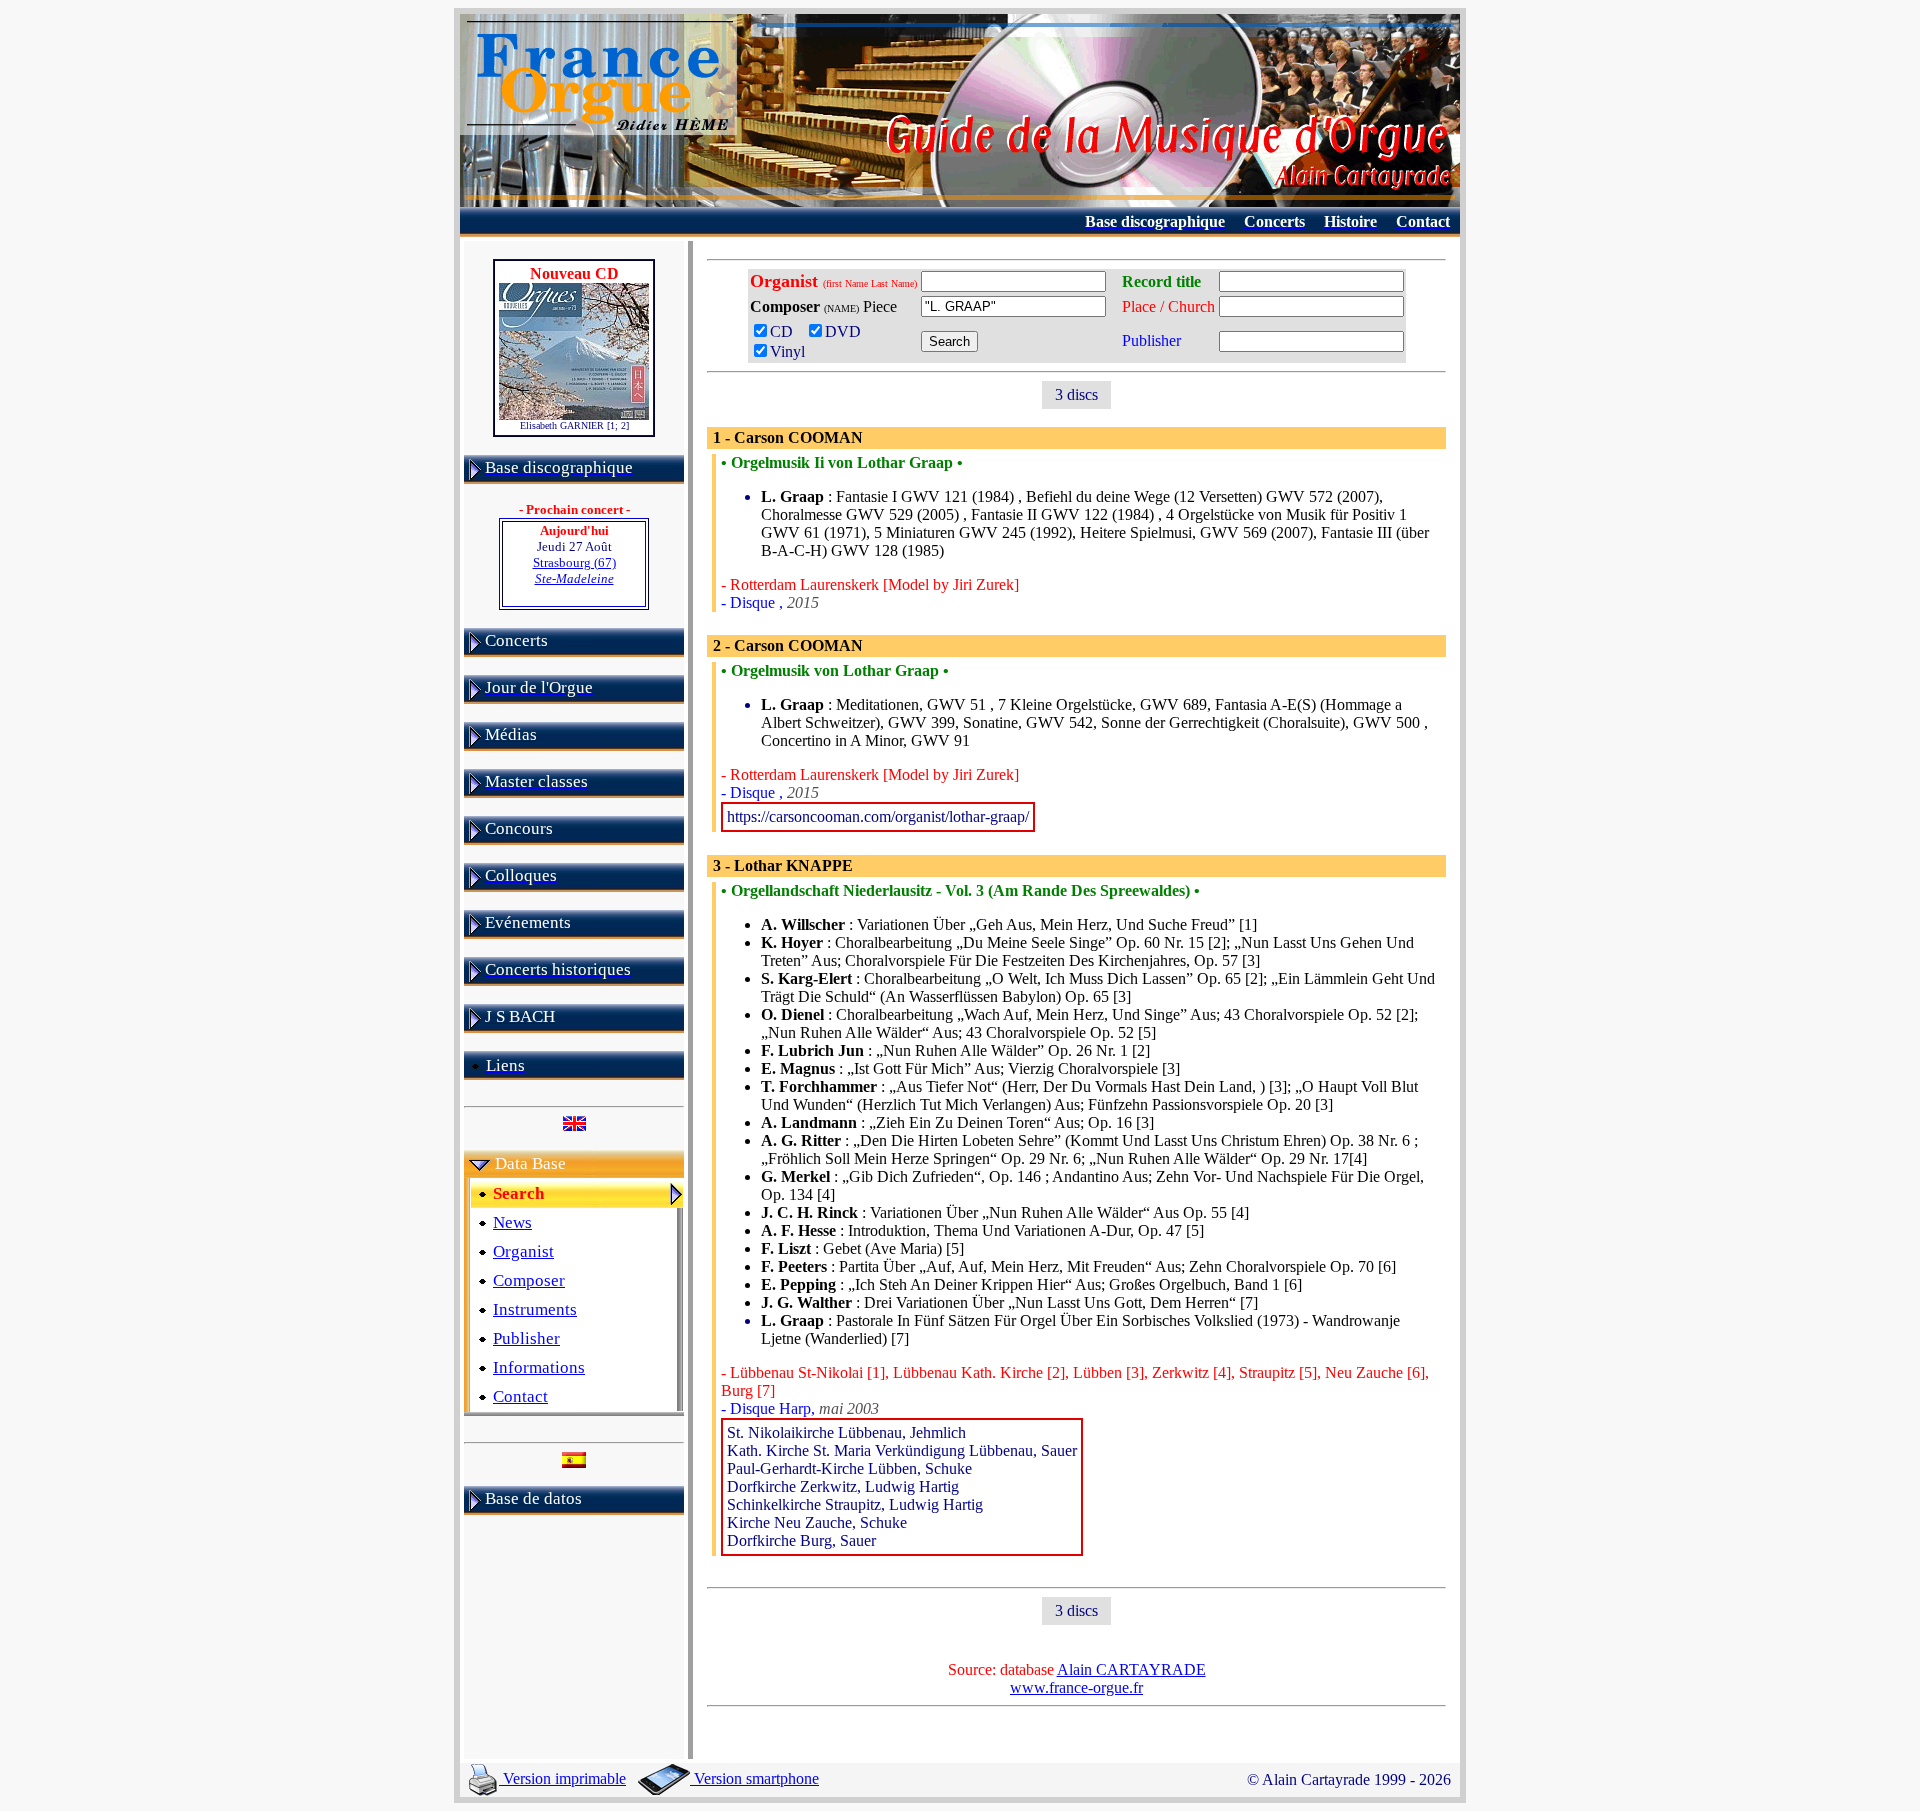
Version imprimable (562, 1778)
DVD (847, 331)
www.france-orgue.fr (1076, 1687)
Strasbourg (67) (574, 570)
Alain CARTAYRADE (1131, 1669)
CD (785, 331)
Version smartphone (754, 1778)
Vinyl (787, 351)
